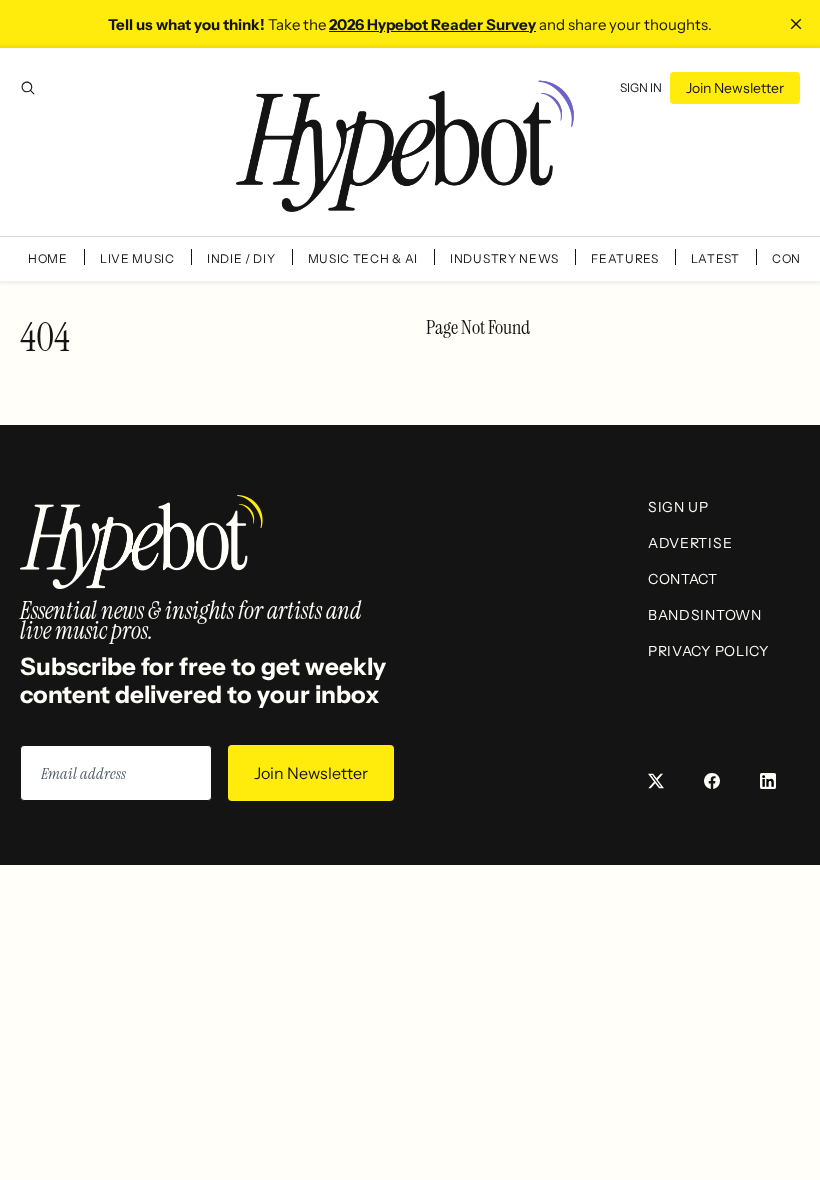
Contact (683, 579)
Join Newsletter (735, 88)
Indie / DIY (241, 258)
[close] (796, 24)
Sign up (678, 507)
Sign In (641, 87)
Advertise (690, 543)
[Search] (28, 88)
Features (625, 258)
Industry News (504, 258)
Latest (715, 258)
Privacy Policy (708, 651)
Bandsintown (705, 615)
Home (48, 258)
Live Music (137, 258)
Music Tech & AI (363, 258)
